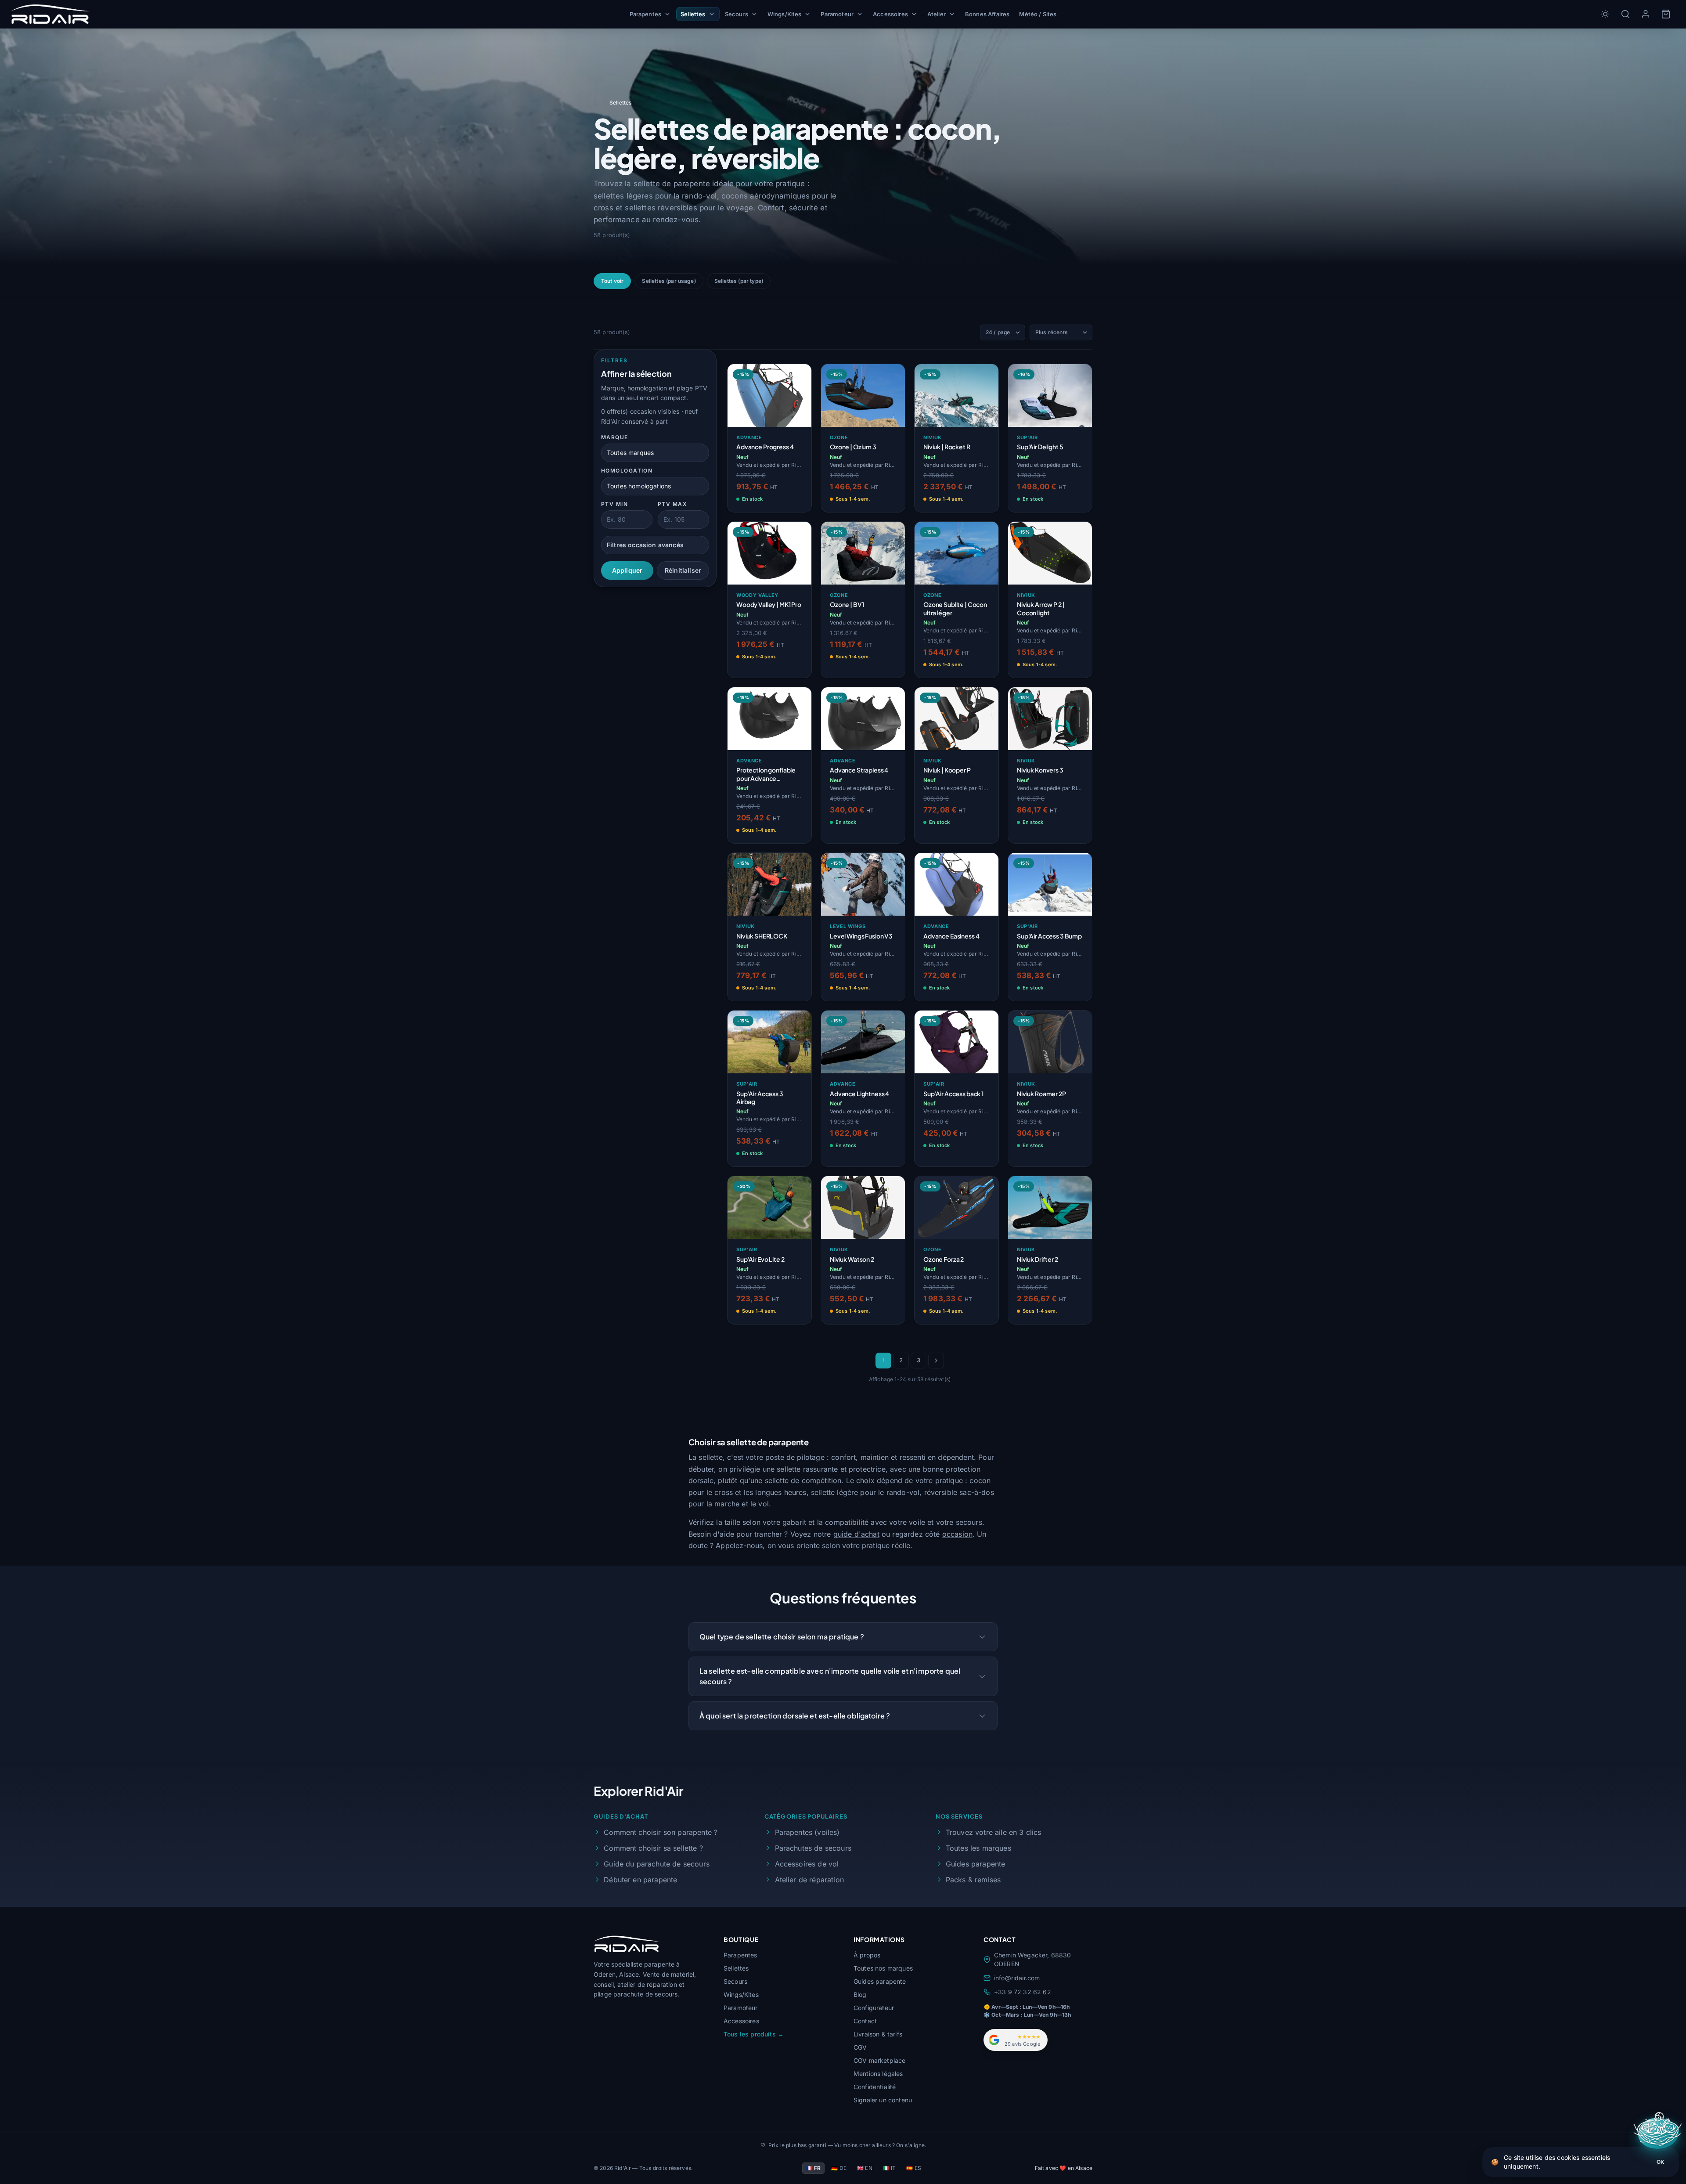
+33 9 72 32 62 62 (1023, 1992)
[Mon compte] (1646, 14)
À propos (867, 1955)
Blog (860, 1994)
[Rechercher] (1625, 14)
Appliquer (627, 570)
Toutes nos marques (883, 1968)
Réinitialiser (683, 570)
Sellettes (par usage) (669, 281)
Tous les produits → (754, 2034)
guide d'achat (856, 1534)
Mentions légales (878, 2074)
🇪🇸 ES (914, 2168)
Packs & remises (973, 1880)
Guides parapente (976, 1864)
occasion (957, 1534)
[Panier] (1666, 14)
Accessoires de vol (807, 1864)
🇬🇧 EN (865, 2168)
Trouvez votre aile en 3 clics (994, 1832)
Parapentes (646, 14)
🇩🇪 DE (839, 2168)
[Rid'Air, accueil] (50, 14)
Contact (865, 2021)
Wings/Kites (785, 14)
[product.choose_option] (796, 501)
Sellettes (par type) (739, 281)
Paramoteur (837, 14)
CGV (860, 2047)
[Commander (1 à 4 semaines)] (796, 666)
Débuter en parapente (640, 1880)
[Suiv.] (936, 1361)
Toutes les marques (978, 1848)
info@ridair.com (1017, 1978)
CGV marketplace (879, 2060)
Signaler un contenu (883, 2100)
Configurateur (874, 2008)
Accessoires (890, 14)
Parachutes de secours (813, 1848)
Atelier (937, 14)
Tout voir (612, 281)
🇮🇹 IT (890, 2168)
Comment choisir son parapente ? (661, 1832)
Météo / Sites (1038, 14)
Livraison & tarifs (878, 2034)
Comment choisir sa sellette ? (653, 1848)
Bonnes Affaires (987, 14)
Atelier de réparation (809, 1880)
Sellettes (693, 14)
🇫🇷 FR (814, 2168)
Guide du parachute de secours (657, 1864)
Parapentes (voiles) (807, 1832)
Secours (737, 14)
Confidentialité (875, 2087)
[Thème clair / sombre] (1605, 14)
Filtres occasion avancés (645, 545)
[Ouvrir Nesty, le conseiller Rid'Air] (1659, 2133)
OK (1660, 2162)
